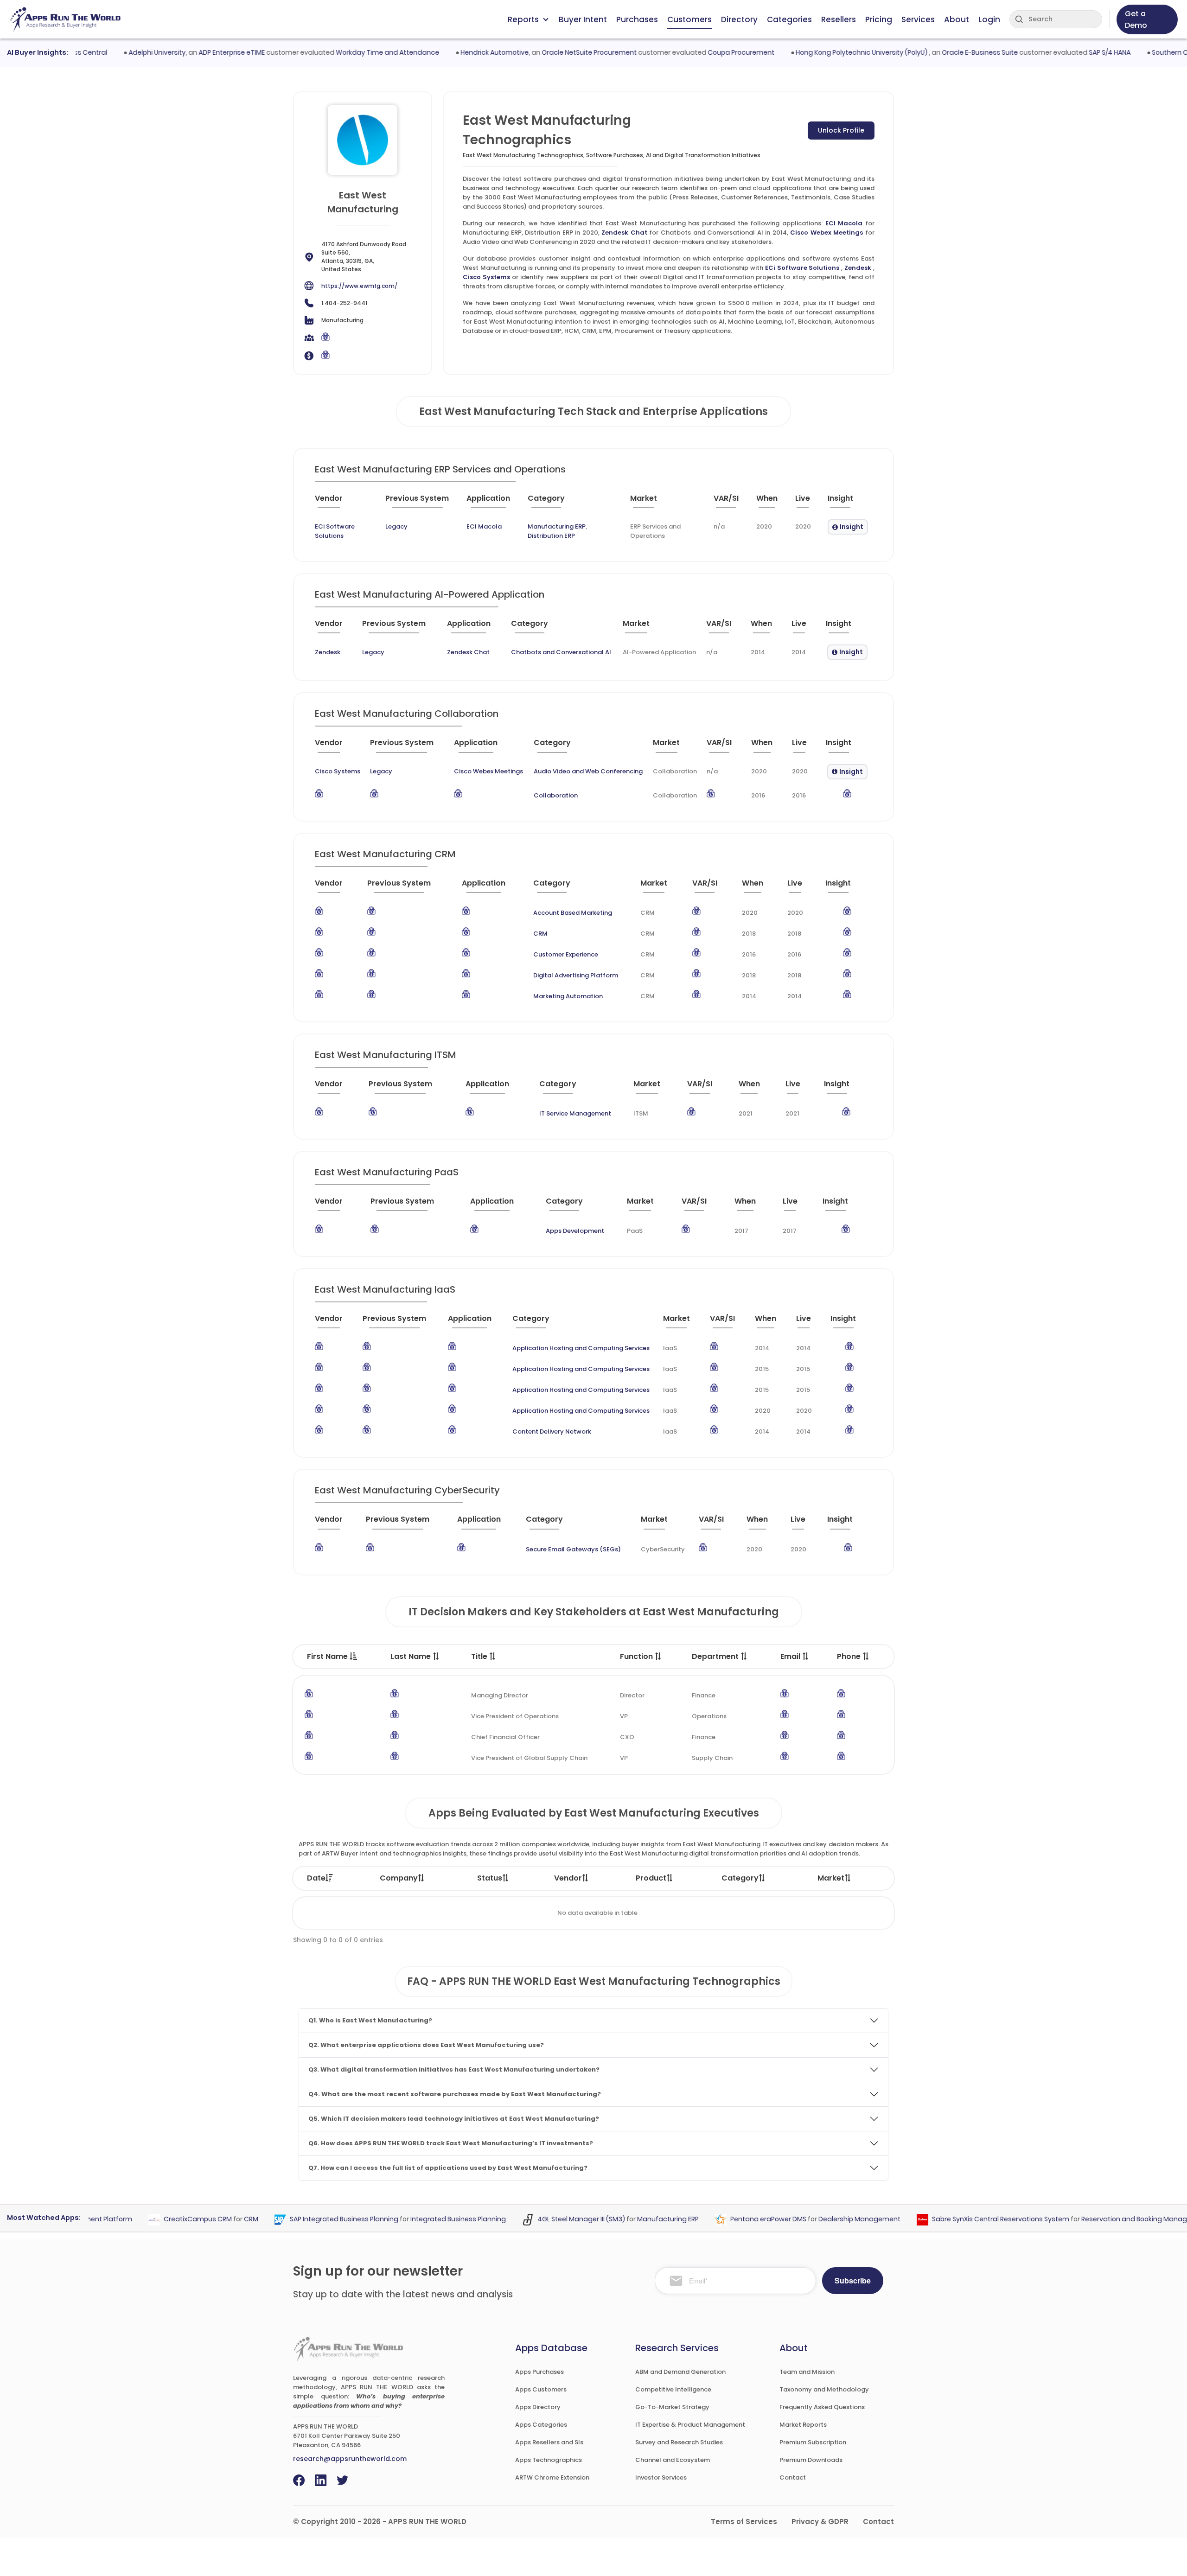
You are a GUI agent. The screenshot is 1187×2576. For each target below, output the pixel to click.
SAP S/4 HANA (1066, 52)
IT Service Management (575, 1113)
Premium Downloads (811, 2460)
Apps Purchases (539, 2372)
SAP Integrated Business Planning (302, 2219)
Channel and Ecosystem (673, 2460)
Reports (523, 19)
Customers (689, 19)
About (957, 19)
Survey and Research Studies (679, 2442)
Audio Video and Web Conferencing (588, 771)
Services (918, 19)
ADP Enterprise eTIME (188, 52)
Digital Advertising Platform (576, 975)
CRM (540, 934)
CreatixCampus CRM (156, 2219)
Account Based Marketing (573, 913)
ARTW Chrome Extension (552, 2477)
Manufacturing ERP (557, 526)
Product (651, 1878)
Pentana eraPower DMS (726, 2219)
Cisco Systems (486, 277)
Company (399, 1878)
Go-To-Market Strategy (672, 2407)
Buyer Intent (583, 19)
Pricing (879, 19)
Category (740, 1878)
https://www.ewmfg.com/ (359, 286)
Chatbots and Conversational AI (561, 652)
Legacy (396, 526)
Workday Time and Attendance (344, 52)
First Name (328, 1656)
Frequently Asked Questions (822, 2407)
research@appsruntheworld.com (350, 2459)
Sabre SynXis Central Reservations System (958, 2219)
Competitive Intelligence (673, 2389)
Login (989, 19)
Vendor (568, 1878)
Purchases (637, 19)
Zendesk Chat (624, 233)
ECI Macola (844, 223)
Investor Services (661, 2477)
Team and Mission (807, 2372)
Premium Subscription (813, 2442)
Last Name (412, 1656)
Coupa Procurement (698, 52)
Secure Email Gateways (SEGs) (573, 1549)
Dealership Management (817, 2219)
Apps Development (575, 1231)
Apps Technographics (549, 2460)
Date (316, 1878)
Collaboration (556, 795)
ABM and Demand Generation (680, 2372)
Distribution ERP (551, 536)
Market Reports (803, 2425)
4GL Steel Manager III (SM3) (539, 2219)
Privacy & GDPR (820, 2522)
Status (490, 1878)
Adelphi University (114, 52)
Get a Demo (1136, 19)
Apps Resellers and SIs (549, 2442)
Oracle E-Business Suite (937, 52)
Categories (789, 19)
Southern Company (1141, 52)
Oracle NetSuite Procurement (546, 52)
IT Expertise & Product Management (690, 2425)
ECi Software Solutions (802, 268)
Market (831, 1878)
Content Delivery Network (552, 1431)
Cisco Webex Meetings (826, 233)
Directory (739, 19)
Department (716, 1656)
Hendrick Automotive (451, 52)
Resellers (839, 19)
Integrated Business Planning (416, 2219)
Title (480, 1656)
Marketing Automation (568, 996)
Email (791, 1656)
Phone (850, 1656)
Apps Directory (538, 2407)
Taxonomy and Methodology (824, 2389)
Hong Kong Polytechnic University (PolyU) (819, 52)
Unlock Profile (841, 130)
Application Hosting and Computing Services (581, 1348)
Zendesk (858, 268)
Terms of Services (744, 2522)
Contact (793, 2477)
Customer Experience (566, 954)
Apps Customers (541, 2389)
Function (637, 1656)
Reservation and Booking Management (1103, 2219)
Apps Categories (541, 2425)
